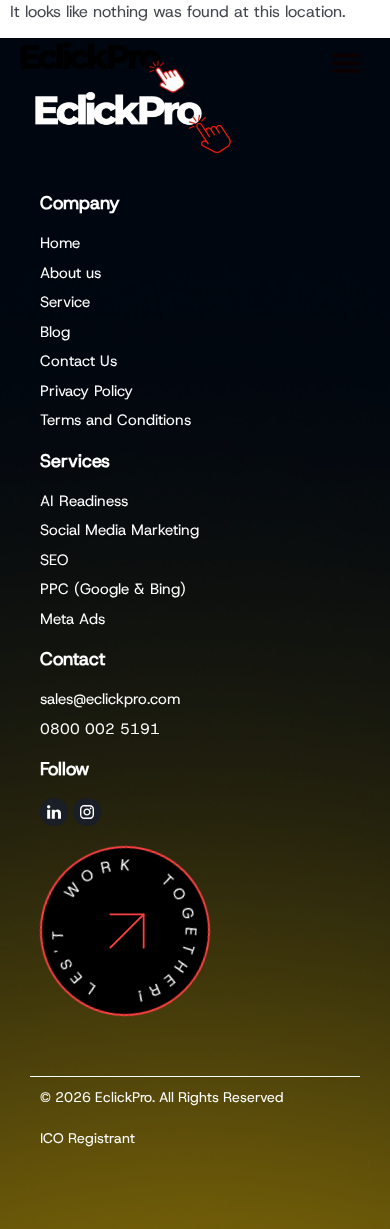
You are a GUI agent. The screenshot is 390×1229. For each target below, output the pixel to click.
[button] (347, 62)
